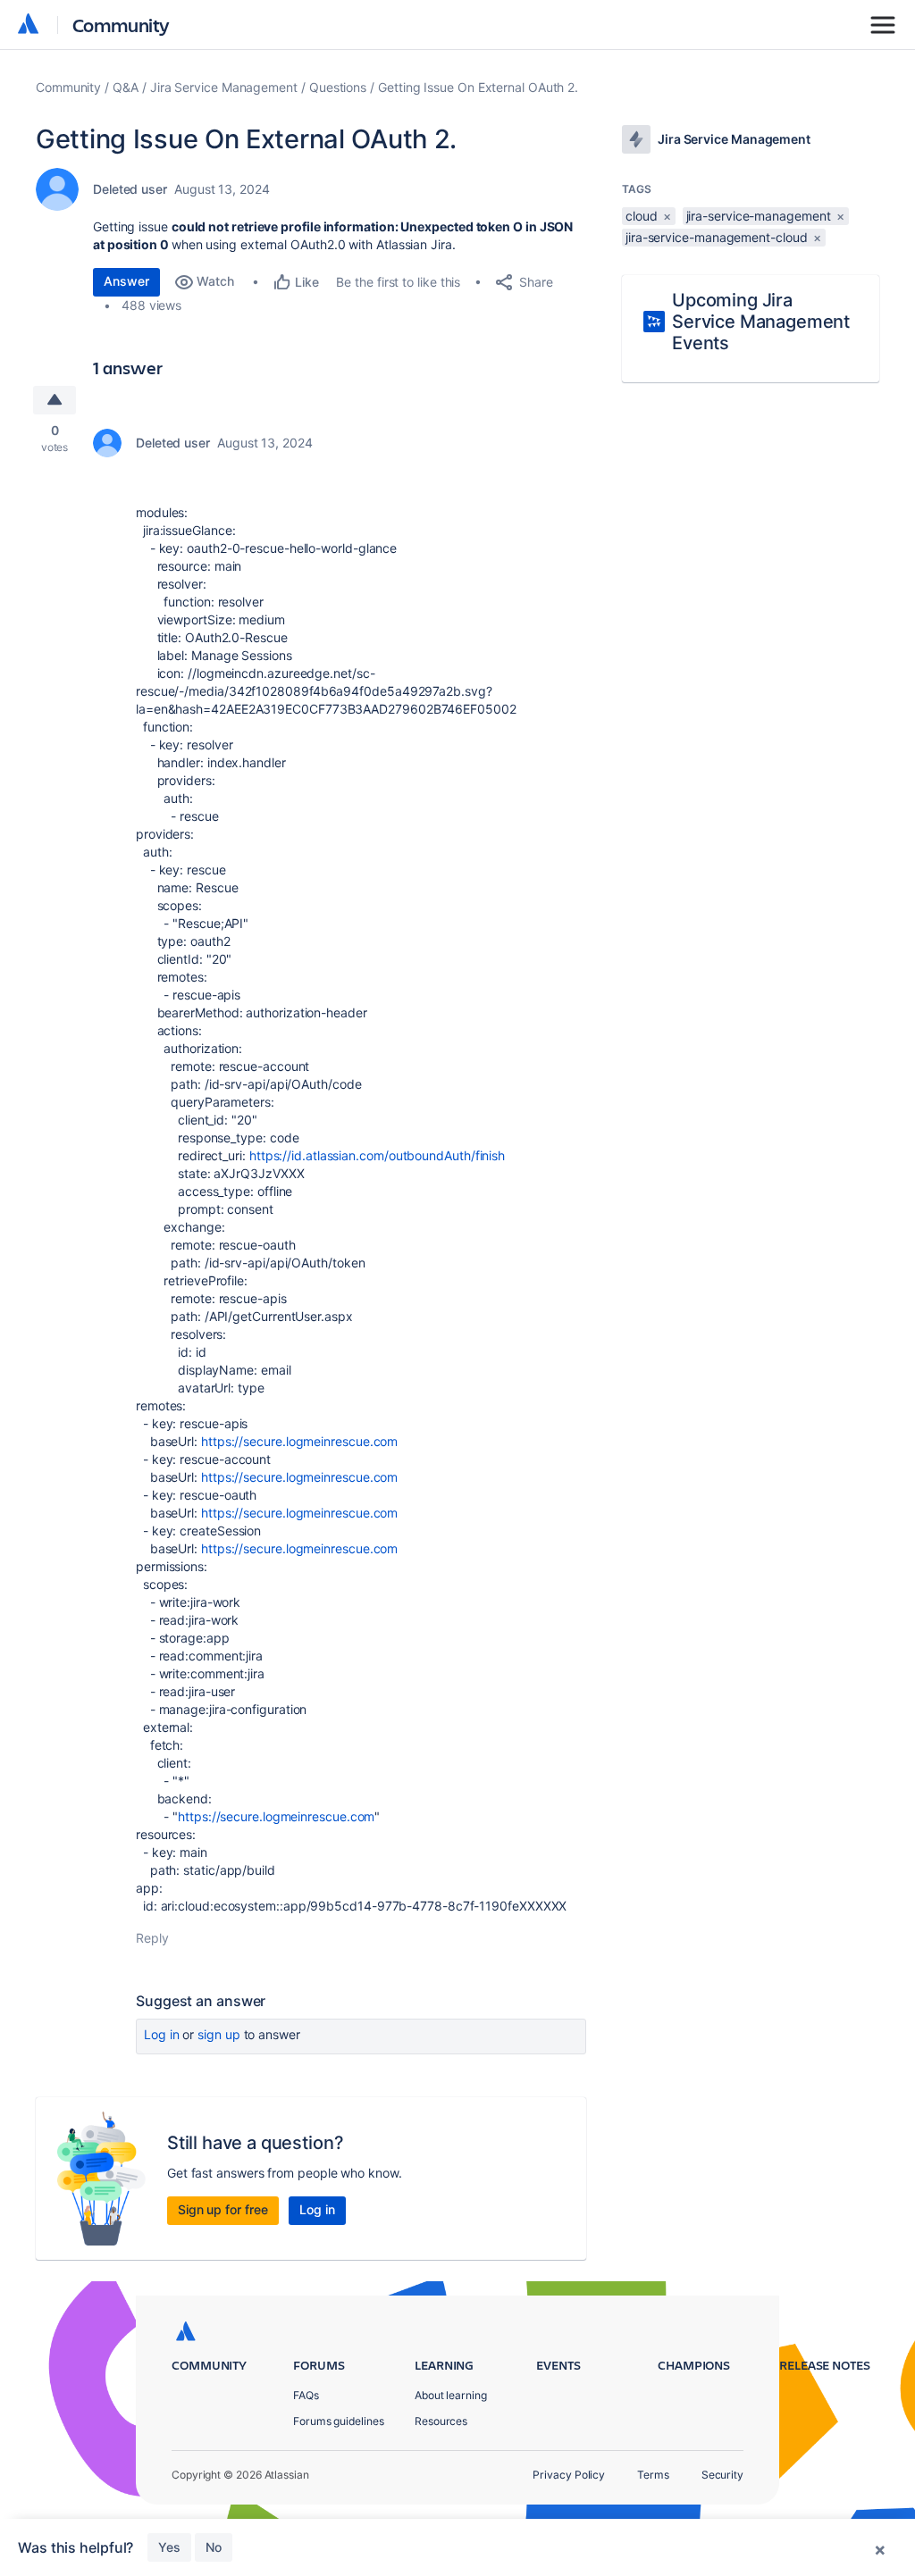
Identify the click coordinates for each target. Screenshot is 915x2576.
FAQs (306, 2395)
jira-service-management (759, 216)
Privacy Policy (569, 2475)
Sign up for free (223, 2209)
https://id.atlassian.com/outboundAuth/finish (377, 1155)
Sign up (218, 2034)
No (214, 2547)
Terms (653, 2475)
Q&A (126, 87)
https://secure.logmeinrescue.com (299, 1441)
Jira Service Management (224, 87)
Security (722, 2475)
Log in (162, 2034)
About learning (451, 2395)
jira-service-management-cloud (717, 237)
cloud (642, 216)
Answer (126, 281)
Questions (338, 87)
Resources (441, 2421)
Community (121, 25)
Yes (169, 2547)
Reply (152, 1938)
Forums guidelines (339, 2421)
